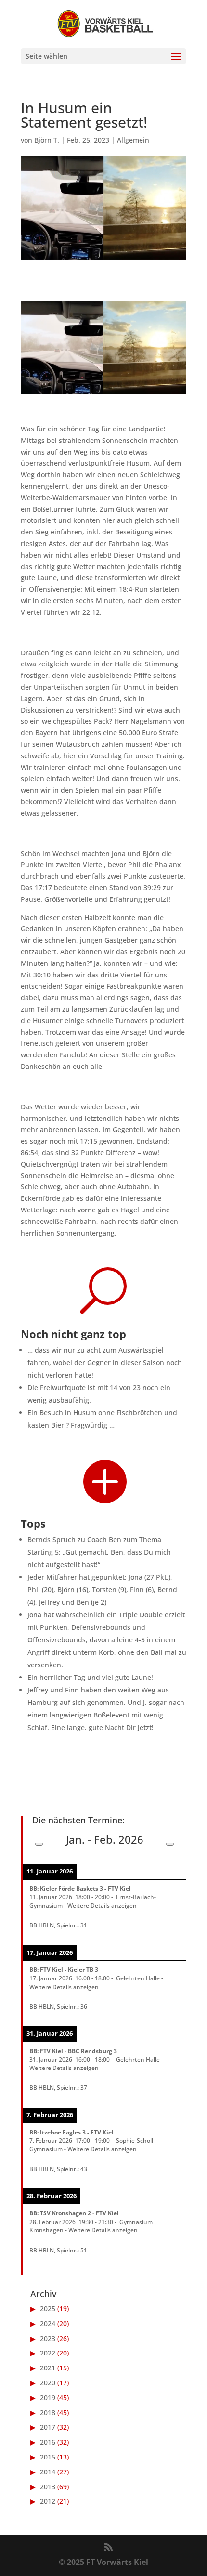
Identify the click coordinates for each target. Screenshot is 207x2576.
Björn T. (47, 140)
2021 (48, 2368)
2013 (48, 2487)
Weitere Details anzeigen (102, 1905)
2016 (48, 2442)
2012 (48, 2501)
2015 (48, 2457)
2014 (48, 2472)
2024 (48, 2323)
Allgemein (133, 140)
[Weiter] (170, 1844)
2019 (48, 2398)
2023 (48, 2338)
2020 (48, 2383)
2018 (48, 2413)
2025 (48, 2309)
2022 (48, 2353)
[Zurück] (39, 1844)
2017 (48, 2427)
